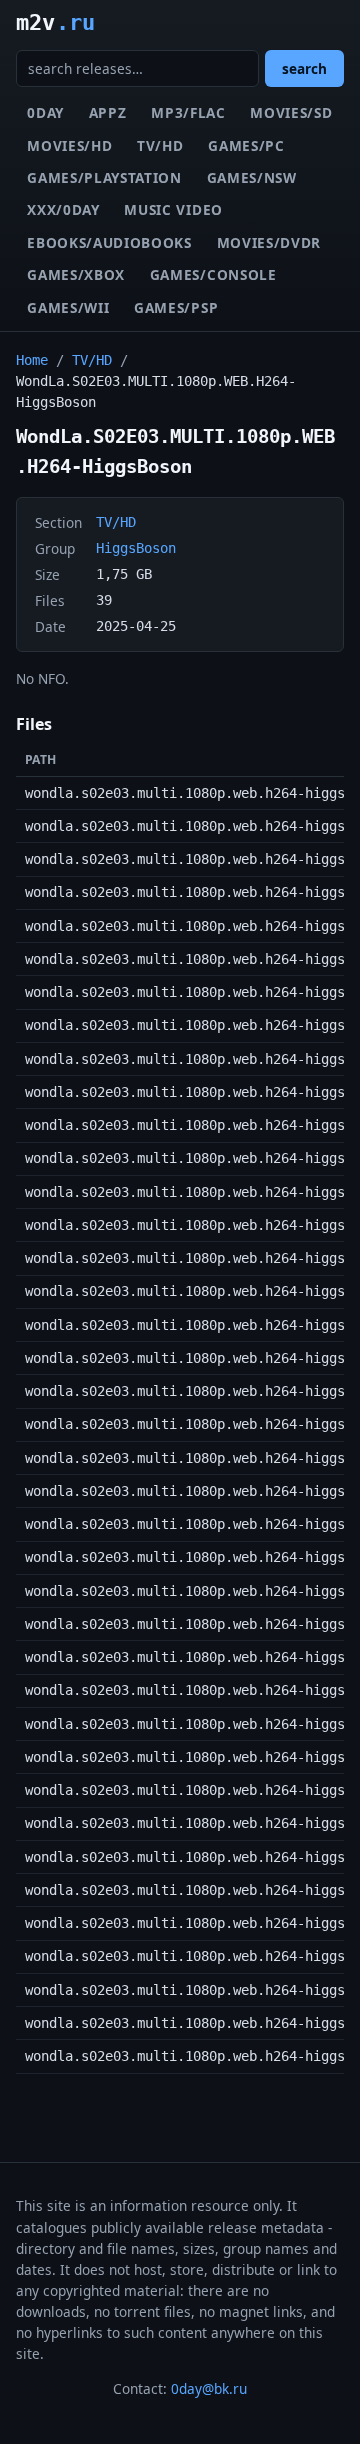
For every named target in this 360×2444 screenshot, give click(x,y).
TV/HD (160, 145)
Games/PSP (176, 307)
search (304, 68)
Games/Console (213, 274)
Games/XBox (76, 274)
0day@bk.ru (209, 2388)
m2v (55, 22)
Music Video (173, 209)
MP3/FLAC (188, 112)
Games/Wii (68, 307)
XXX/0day (63, 209)
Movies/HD (69, 145)
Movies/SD (291, 112)
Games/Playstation (104, 177)
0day (45, 112)
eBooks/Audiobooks (109, 242)
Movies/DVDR (269, 242)
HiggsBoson (136, 548)
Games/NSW (252, 177)
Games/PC (246, 145)
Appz (108, 112)
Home (32, 360)
